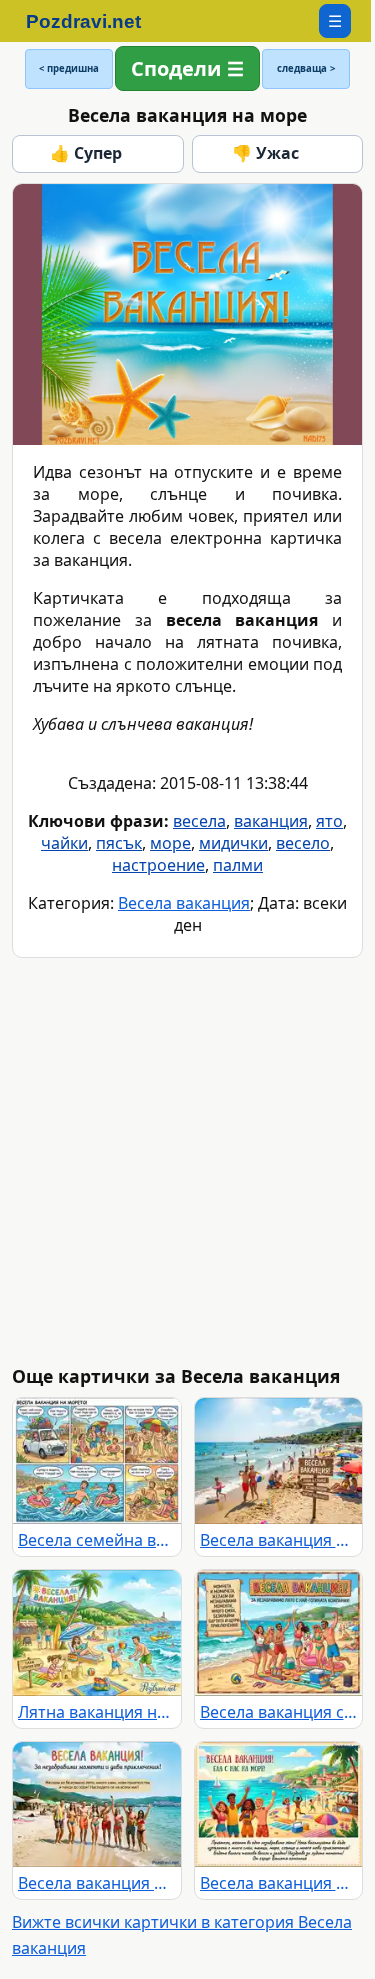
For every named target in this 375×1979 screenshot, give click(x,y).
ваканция (271, 821)
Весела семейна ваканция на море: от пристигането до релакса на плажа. (97, 1540)
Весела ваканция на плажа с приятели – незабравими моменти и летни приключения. (97, 1883)
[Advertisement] (187, 1161)
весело (303, 843)
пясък (119, 843)
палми (238, 865)
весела (199, 821)
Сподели (176, 68)
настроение (158, 865)
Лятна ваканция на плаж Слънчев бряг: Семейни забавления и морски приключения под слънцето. (97, 1712)
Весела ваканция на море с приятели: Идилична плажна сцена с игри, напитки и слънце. (279, 1883)
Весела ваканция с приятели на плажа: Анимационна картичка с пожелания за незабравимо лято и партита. (279, 1712)
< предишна (69, 68)
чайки (64, 843)
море (170, 843)
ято (329, 821)
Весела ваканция (184, 903)
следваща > (306, 68)
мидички (233, 843)
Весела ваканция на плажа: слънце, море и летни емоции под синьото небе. (279, 1540)
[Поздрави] (93, 21)
